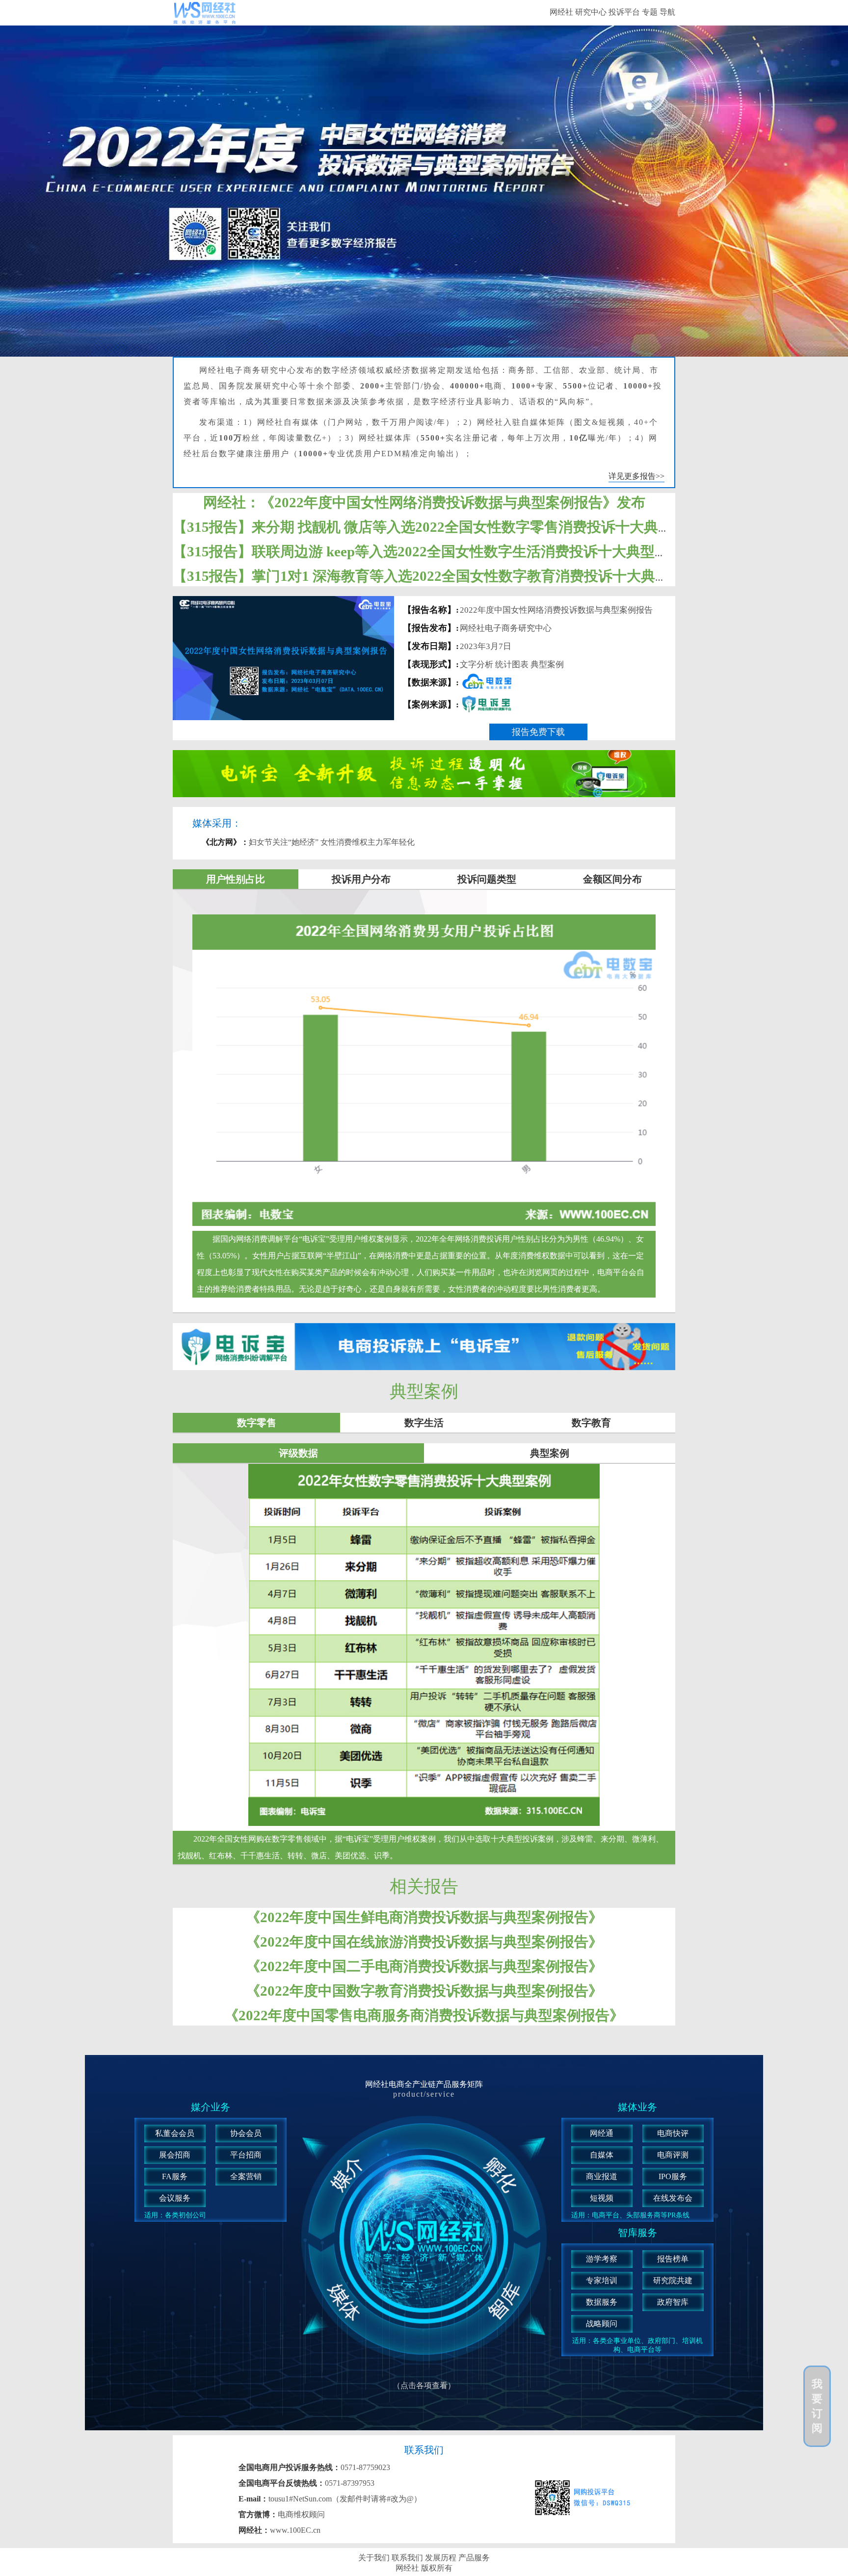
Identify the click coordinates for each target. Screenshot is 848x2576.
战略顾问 (602, 2324)
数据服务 (602, 2302)
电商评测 (673, 2155)
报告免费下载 (538, 732)
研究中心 (591, 12)
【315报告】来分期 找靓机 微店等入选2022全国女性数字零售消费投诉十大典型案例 (437, 527)
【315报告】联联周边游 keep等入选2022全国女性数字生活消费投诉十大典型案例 (428, 551)
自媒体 (602, 2155)
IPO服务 (673, 2176)
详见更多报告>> (636, 476)
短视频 (602, 2198)
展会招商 (175, 2155)
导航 (667, 12)
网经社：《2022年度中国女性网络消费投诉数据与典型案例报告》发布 (424, 502)
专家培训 (602, 2280)
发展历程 (442, 2558)
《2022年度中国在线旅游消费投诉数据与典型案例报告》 (424, 1942)
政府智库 (673, 2302)
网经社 (561, 12)
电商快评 (673, 2133)
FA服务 (175, 2176)
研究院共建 (673, 2280)
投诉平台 (624, 12)
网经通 (602, 2133)
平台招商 (246, 2155)
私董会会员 (175, 2133)
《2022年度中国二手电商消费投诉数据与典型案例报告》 (424, 1966)
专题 (650, 12)
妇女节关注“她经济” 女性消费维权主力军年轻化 (308, 842)
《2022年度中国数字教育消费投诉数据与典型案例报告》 (424, 1991)
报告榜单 (673, 2259)
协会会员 (246, 2133)
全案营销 (246, 2176)
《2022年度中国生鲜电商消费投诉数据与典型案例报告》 (424, 1917)
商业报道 (602, 2176)
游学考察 (602, 2259)
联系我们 (408, 2558)
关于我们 (375, 2558)
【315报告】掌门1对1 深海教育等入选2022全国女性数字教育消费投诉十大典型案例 (435, 576)
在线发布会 (673, 2198)
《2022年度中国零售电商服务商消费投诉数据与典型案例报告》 (424, 2015)
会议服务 (175, 2198)
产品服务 (474, 2558)
